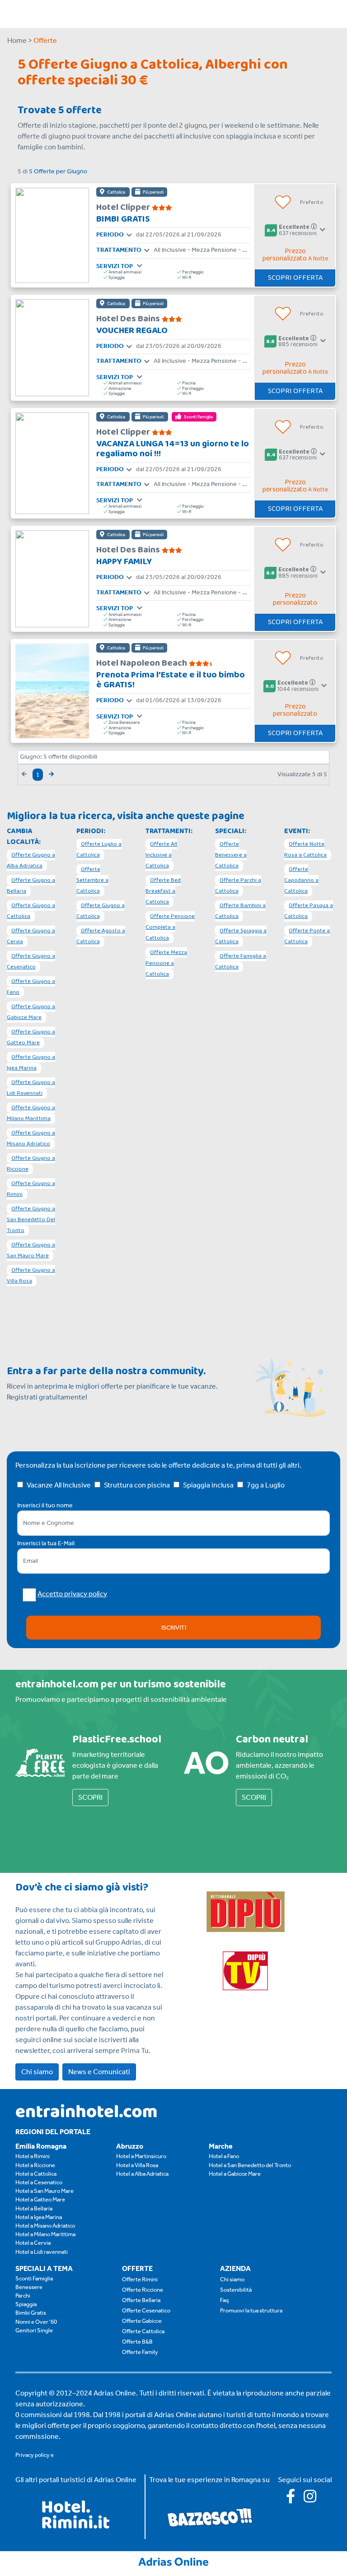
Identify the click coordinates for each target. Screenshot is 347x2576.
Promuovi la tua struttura (251, 2310)
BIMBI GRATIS (123, 219)
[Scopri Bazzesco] (210, 2517)
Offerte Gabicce (142, 2321)
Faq (224, 2300)
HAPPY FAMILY (124, 561)
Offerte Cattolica (143, 2331)
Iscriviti (174, 1628)
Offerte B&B (137, 2342)
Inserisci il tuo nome (45, 1505)
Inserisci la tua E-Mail (46, 1543)
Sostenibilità (236, 2290)
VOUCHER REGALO (132, 330)
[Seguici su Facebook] (295, 2499)
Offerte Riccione (143, 2290)
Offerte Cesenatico (146, 2310)
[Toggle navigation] (129, 236)
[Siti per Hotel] (173, 2561)
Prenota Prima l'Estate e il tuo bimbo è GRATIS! (171, 680)
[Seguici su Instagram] (314, 2499)
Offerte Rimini (140, 2279)
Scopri (90, 1797)
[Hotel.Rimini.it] (76, 2526)
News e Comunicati (99, 2072)
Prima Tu (135, 2050)
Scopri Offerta (295, 278)
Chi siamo (37, 2072)
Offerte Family (140, 2352)
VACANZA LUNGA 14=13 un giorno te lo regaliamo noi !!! (173, 449)
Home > (20, 40)
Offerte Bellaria (141, 2300)
